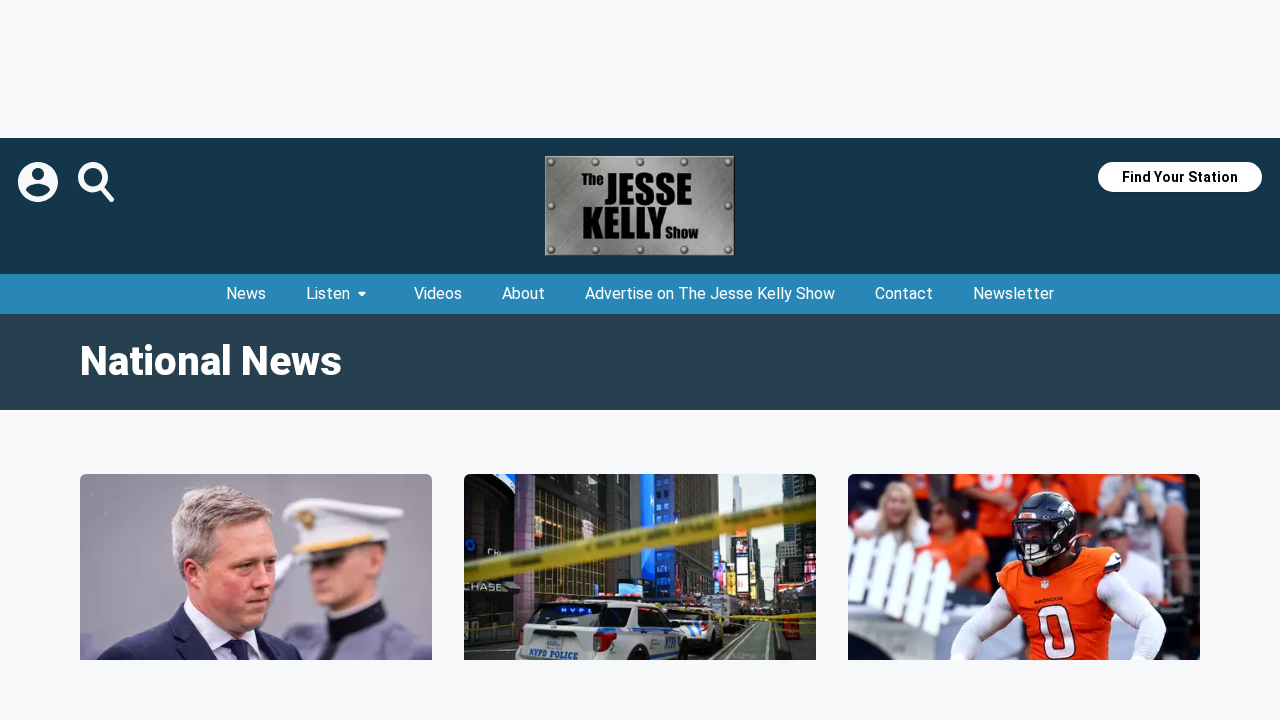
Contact (904, 293)
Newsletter (1013, 293)
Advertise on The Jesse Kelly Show (710, 293)
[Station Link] (640, 206)
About (523, 293)
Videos (438, 293)
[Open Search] (98, 182)
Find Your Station (1180, 177)
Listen (328, 293)
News (246, 293)
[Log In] (40, 182)
